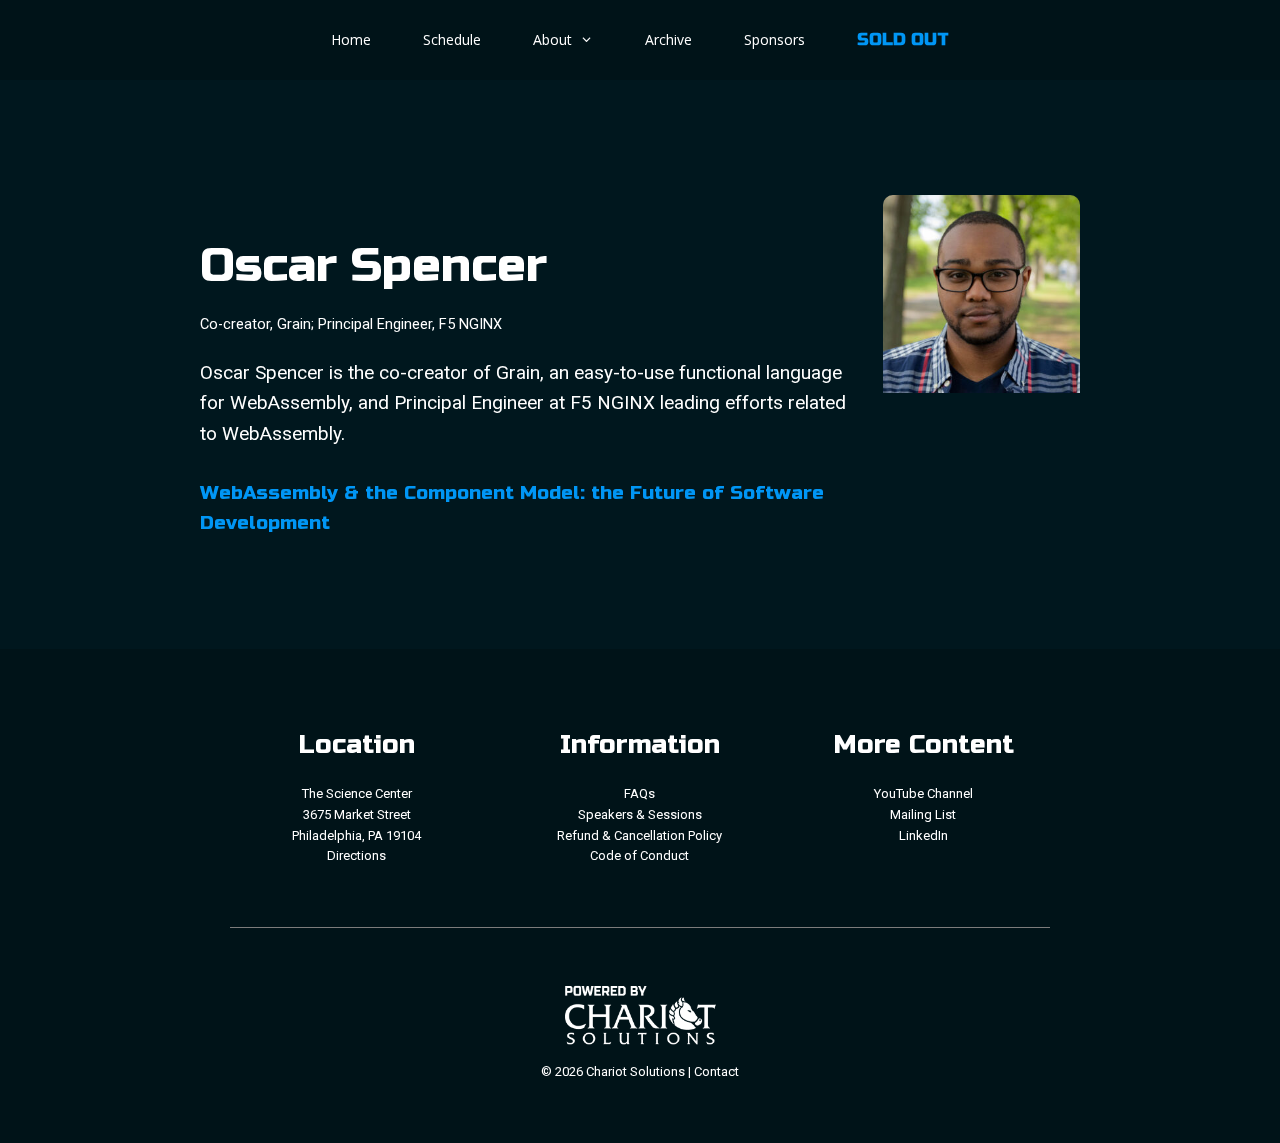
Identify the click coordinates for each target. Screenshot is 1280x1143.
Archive (668, 39)
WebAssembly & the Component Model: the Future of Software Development (512, 507)
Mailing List (923, 814)
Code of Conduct (639, 855)
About (552, 39)
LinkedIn (923, 835)
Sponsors (774, 39)
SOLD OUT (903, 39)
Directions (356, 855)
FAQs (639, 793)
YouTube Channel (923, 793)
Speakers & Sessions (640, 814)
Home (351, 39)
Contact (716, 1071)
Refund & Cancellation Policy (639, 835)
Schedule (452, 39)
